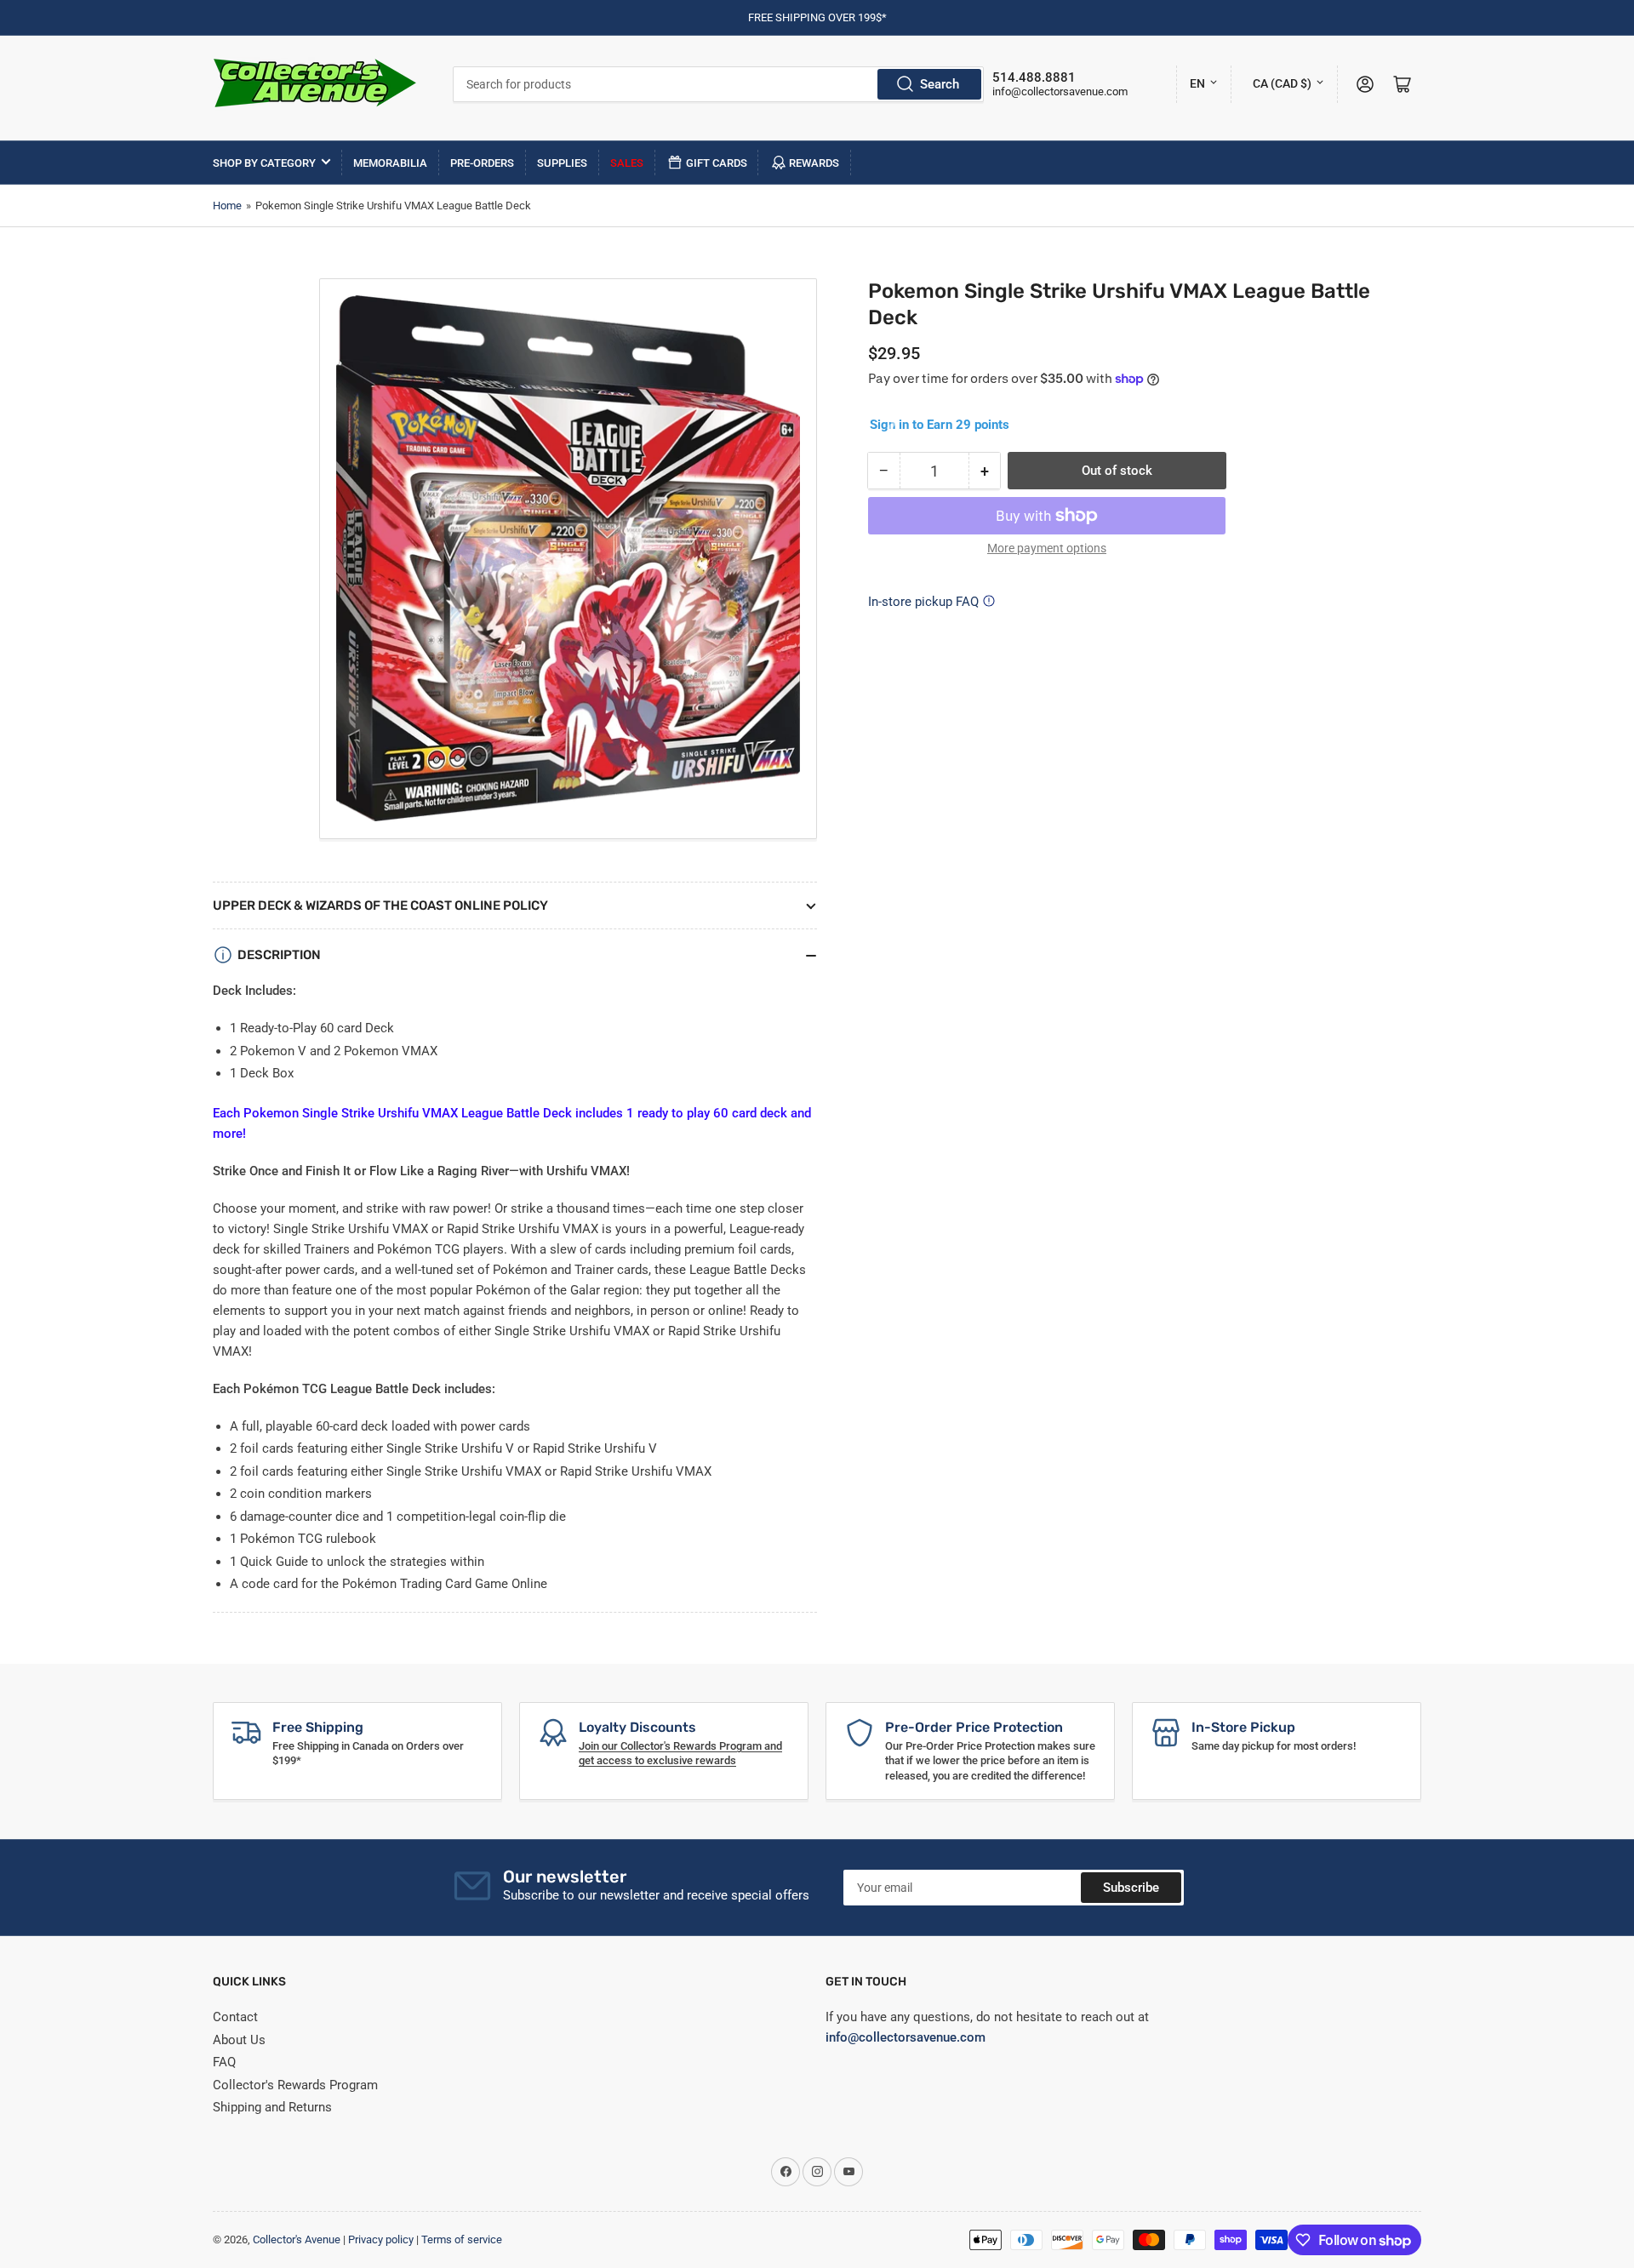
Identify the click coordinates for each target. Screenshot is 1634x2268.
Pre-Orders (482, 163)
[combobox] (719, 84)
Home (227, 206)
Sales (627, 163)
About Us (239, 2040)
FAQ (224, 2062)
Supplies (562, 163)
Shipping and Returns (272, 2107)
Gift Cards (717, 163)
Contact (235, 2017)
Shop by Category (264, 163)
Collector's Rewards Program (295, 2085)
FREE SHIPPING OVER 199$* (817, 17)
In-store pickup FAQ (923, 602)
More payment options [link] (1047, 548)
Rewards (814, 163)
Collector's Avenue (297, 2239)
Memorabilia (390, 163)
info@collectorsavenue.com (1060, 91)
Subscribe (1131, 1888)
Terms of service (462, 2239)
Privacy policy (381, 2239)
